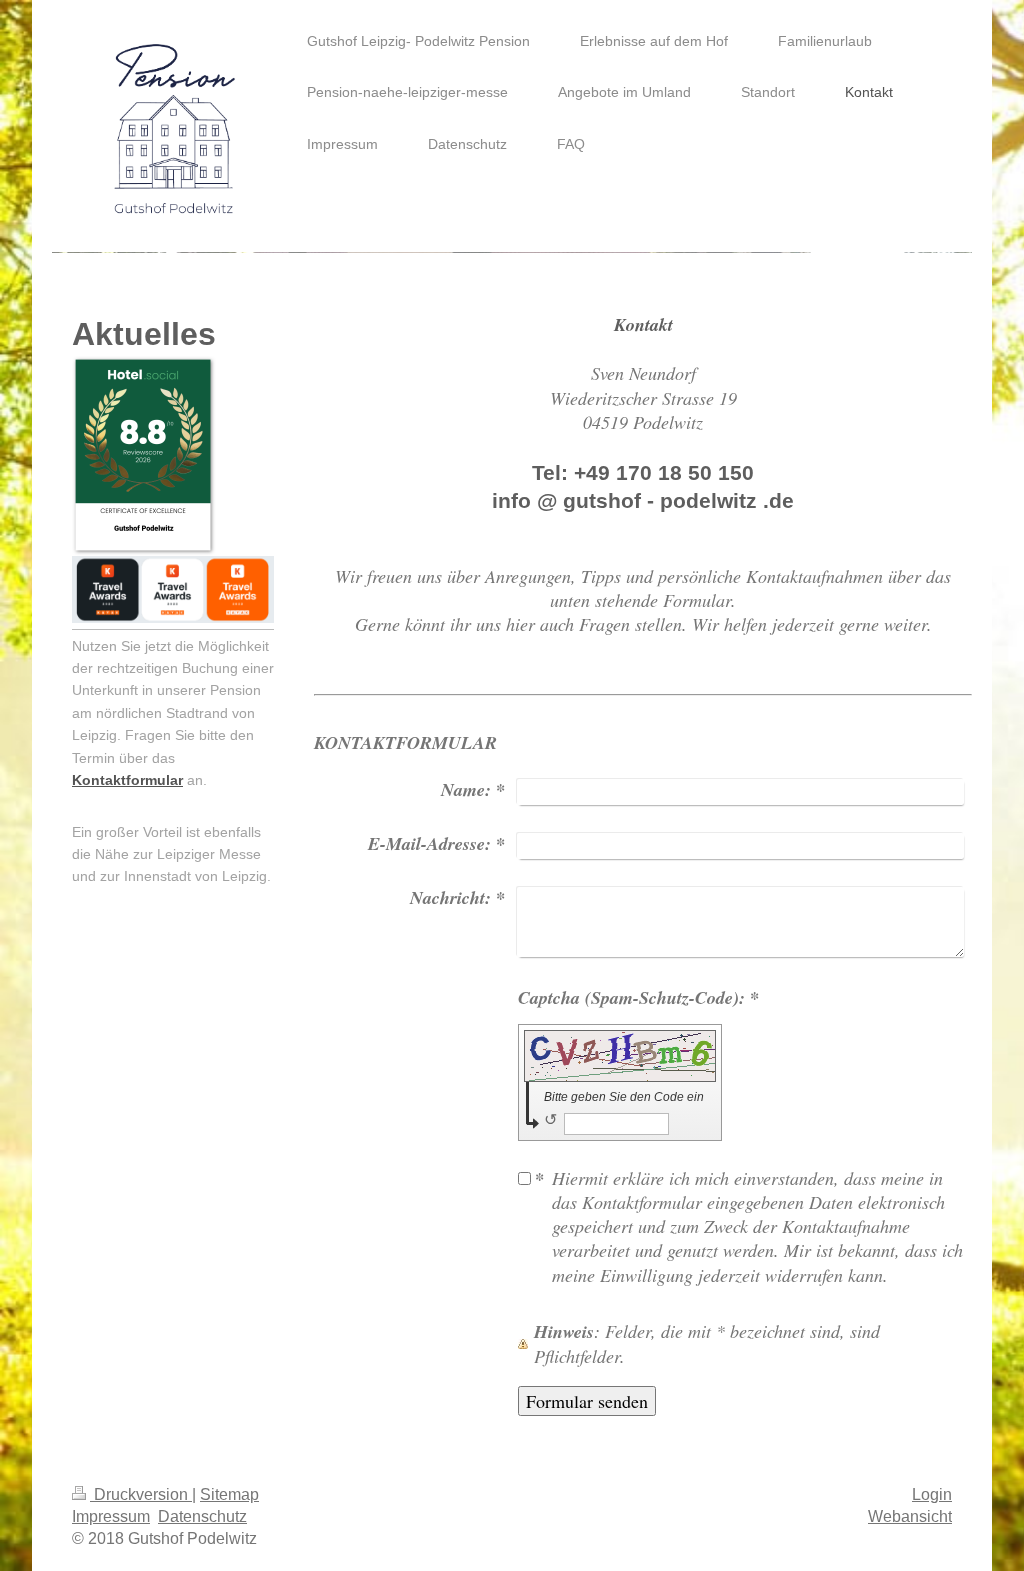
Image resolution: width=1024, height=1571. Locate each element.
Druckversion (141, 1494)
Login (932, 1494)
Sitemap (229, 1494)
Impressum (111, 1516)
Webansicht (910, 1516)
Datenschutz (202, 1516)
